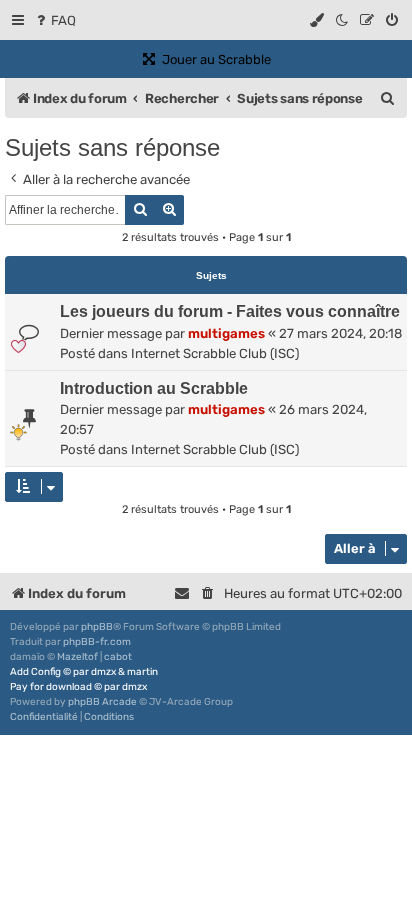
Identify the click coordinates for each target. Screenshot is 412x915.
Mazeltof (77, 657)
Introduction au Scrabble (154, 388)
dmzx (103, 672)
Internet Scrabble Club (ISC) (215, 353)
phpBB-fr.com (97, 642)
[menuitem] (54, 20)
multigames (226, 333)
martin (142, 672)
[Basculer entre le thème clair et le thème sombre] (343, 20)
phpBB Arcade (102, 702)
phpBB (97, 627)
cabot (118, 657)
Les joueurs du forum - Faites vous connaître (230, 311)
